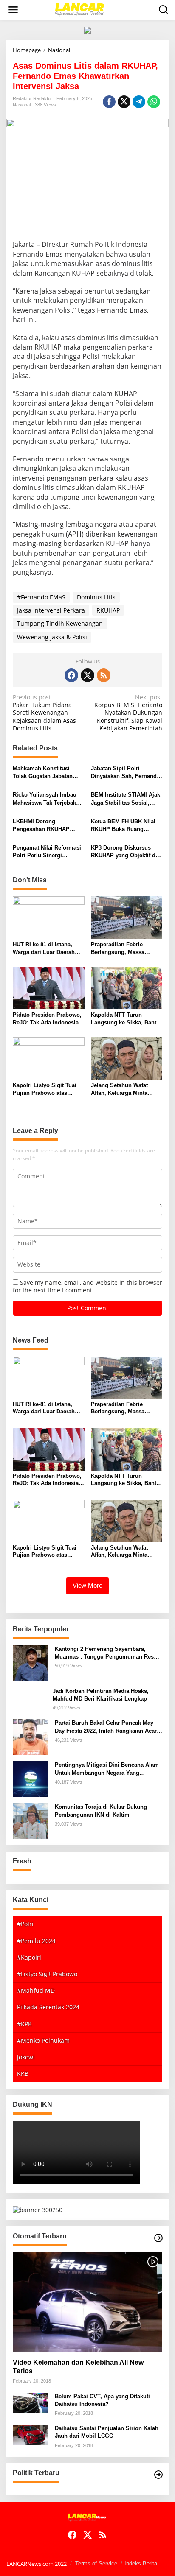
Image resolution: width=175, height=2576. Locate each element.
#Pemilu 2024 (36, 1941)
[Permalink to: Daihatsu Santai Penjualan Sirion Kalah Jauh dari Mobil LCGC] (31, 2434)
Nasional (22, 105)
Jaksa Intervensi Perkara (51, 610)
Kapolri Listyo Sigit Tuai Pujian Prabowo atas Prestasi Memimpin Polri (45, 1089)
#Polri (25, 1924)
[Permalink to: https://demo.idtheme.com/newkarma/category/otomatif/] (158, 2238)
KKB (23, 2074)
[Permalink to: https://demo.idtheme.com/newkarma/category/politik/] (158, 2475)
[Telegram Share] (139, 102)
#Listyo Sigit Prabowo (47, 1974)
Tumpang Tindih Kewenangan (60, 623)
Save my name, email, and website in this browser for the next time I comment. (87, 1286)
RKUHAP (108, 610)
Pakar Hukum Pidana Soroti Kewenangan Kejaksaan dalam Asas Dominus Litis (44, 713)
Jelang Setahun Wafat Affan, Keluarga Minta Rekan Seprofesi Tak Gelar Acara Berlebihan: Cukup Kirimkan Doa (126, 1089)
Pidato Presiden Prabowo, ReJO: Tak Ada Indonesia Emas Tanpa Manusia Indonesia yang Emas (47, 1019)
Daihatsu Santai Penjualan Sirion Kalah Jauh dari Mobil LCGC (107, 2432)
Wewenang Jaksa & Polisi (52, 637)
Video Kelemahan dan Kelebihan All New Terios (78, 2367)
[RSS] (104, 675)
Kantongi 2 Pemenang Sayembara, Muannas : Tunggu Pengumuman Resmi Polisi (108, 1653)
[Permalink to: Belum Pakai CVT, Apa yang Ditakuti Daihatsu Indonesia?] (31, 2402)
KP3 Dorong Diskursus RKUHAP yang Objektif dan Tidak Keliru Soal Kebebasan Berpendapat (126, 852)
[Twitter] (87, 675)
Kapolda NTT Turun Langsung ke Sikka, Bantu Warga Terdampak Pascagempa (125, 1019)
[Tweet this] (124, 102)
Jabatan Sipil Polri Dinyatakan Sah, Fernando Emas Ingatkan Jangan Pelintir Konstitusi (126, 773)
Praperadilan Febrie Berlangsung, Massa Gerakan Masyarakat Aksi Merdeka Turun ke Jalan (124, 949)
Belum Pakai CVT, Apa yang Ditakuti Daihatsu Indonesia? (102, 2400)
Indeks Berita (141, 2563)
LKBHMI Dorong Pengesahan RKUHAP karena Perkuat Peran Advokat (41, 826)
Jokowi (26, 2057)
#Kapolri (29, 1957)
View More (87, 1585)
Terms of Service (96, 2563)
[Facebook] (71, 675)
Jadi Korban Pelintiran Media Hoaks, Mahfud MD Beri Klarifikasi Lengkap (101, 1695)
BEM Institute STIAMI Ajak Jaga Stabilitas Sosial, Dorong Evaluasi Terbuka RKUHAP (126, 799)
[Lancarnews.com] (89, 9)
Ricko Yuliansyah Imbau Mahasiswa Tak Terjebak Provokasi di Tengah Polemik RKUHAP (45, 799)
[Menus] (13, 10)
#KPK (24, 2024)
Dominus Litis (96, 597)
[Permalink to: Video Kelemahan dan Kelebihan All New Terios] (87, 2302)
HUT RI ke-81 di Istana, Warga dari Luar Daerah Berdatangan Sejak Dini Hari (44, 949)
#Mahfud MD (36, 1990)
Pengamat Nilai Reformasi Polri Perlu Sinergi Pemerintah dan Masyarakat (47, 852)
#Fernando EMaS (41, 597)
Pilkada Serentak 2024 (48, 2007)
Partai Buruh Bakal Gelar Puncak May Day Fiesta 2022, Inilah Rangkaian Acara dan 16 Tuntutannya (107, 1727)
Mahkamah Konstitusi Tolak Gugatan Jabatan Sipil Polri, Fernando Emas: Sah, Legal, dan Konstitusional (43, 773)
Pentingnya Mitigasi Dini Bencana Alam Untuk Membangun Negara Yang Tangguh (107, 1769)
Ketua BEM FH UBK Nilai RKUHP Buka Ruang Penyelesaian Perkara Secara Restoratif (123, 826)
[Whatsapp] (154, 102)
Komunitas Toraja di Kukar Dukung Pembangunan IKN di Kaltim (101, 1811)
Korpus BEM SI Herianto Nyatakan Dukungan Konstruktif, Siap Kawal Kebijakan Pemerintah (128, 713)
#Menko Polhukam (43, 2040)
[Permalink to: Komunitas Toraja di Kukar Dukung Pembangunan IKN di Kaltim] (31, 1820)
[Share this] (109, 102)
